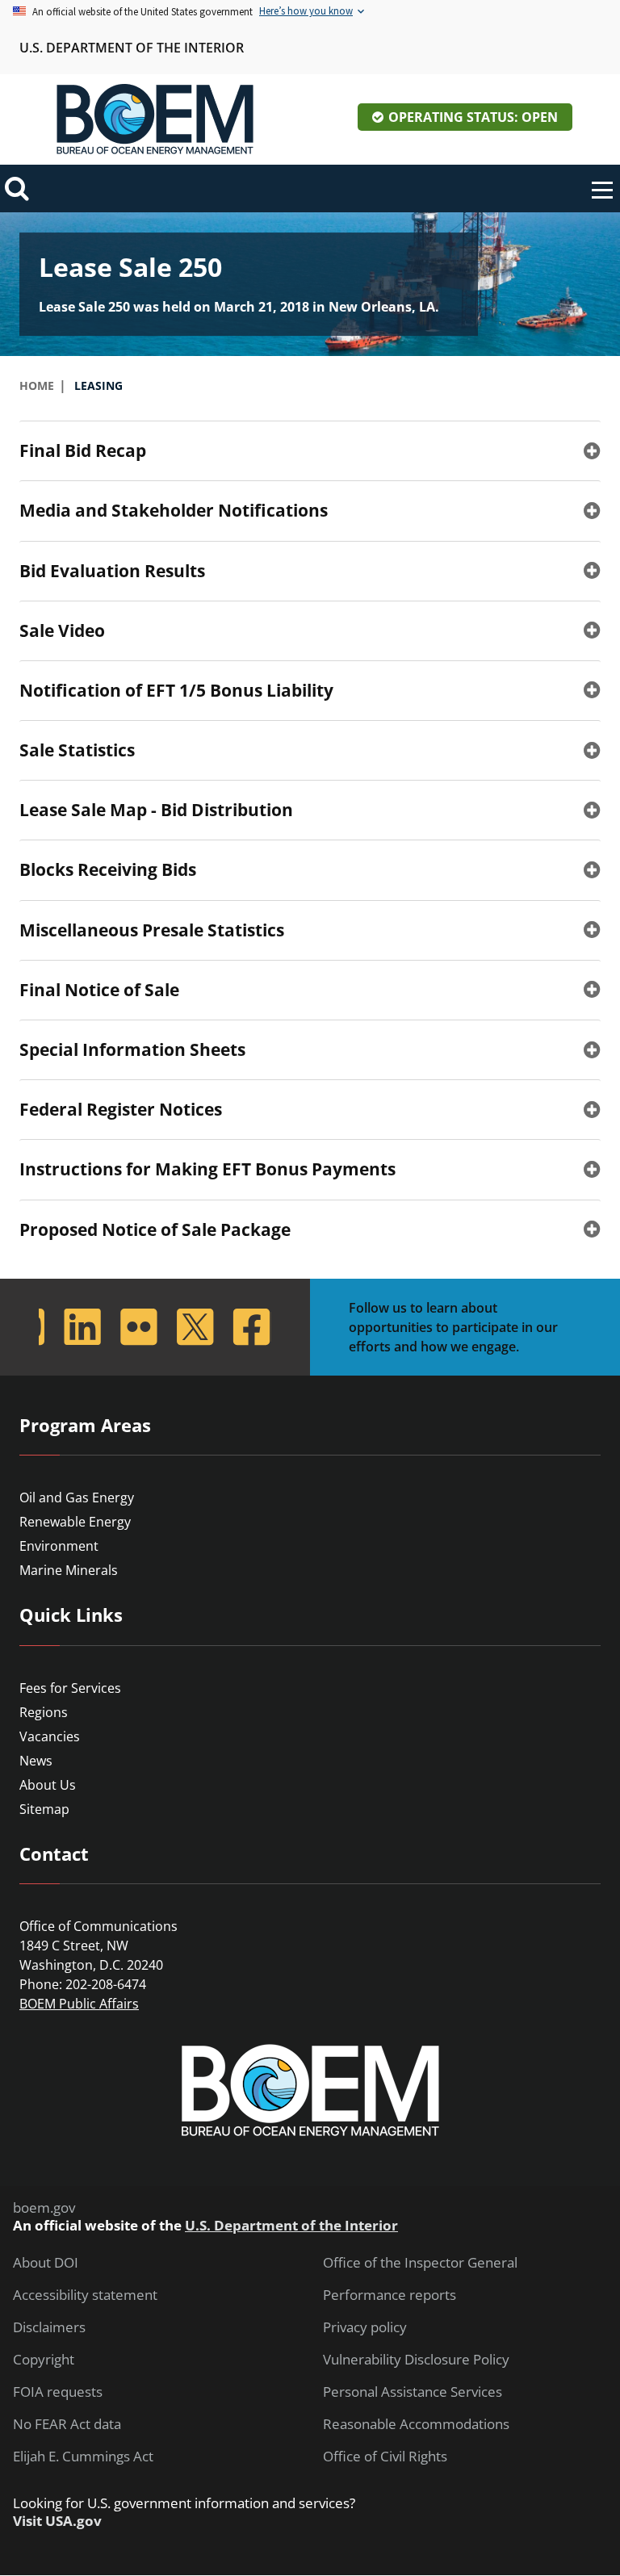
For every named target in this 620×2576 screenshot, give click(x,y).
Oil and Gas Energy (77, 1497)
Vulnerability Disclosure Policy (416, 2360)
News (36, 1761)
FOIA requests (58, 2392)
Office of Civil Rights (385, 2457)
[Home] (155, 119)
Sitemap (44, 1809)
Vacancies (50, 1736)
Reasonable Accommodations (416, 2424)
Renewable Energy (75, 1522)
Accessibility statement (85, 2295)
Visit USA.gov (57, 2521)
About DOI (46, 2263)
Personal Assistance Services (413, 2392)
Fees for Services (70, 1688)
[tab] (310, 450)
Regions (44, 1712)
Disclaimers (49, 2327)
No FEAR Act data (67, 2424)
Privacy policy (365, 2327)
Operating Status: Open (473, 117)
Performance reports (390, 2295)
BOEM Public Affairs (79, 2004)
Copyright (44, 2360)
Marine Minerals (69, 1570)
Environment (59, 1546)
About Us (48, 1785)
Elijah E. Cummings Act (83, 2457)
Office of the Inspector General (420, 2263)
